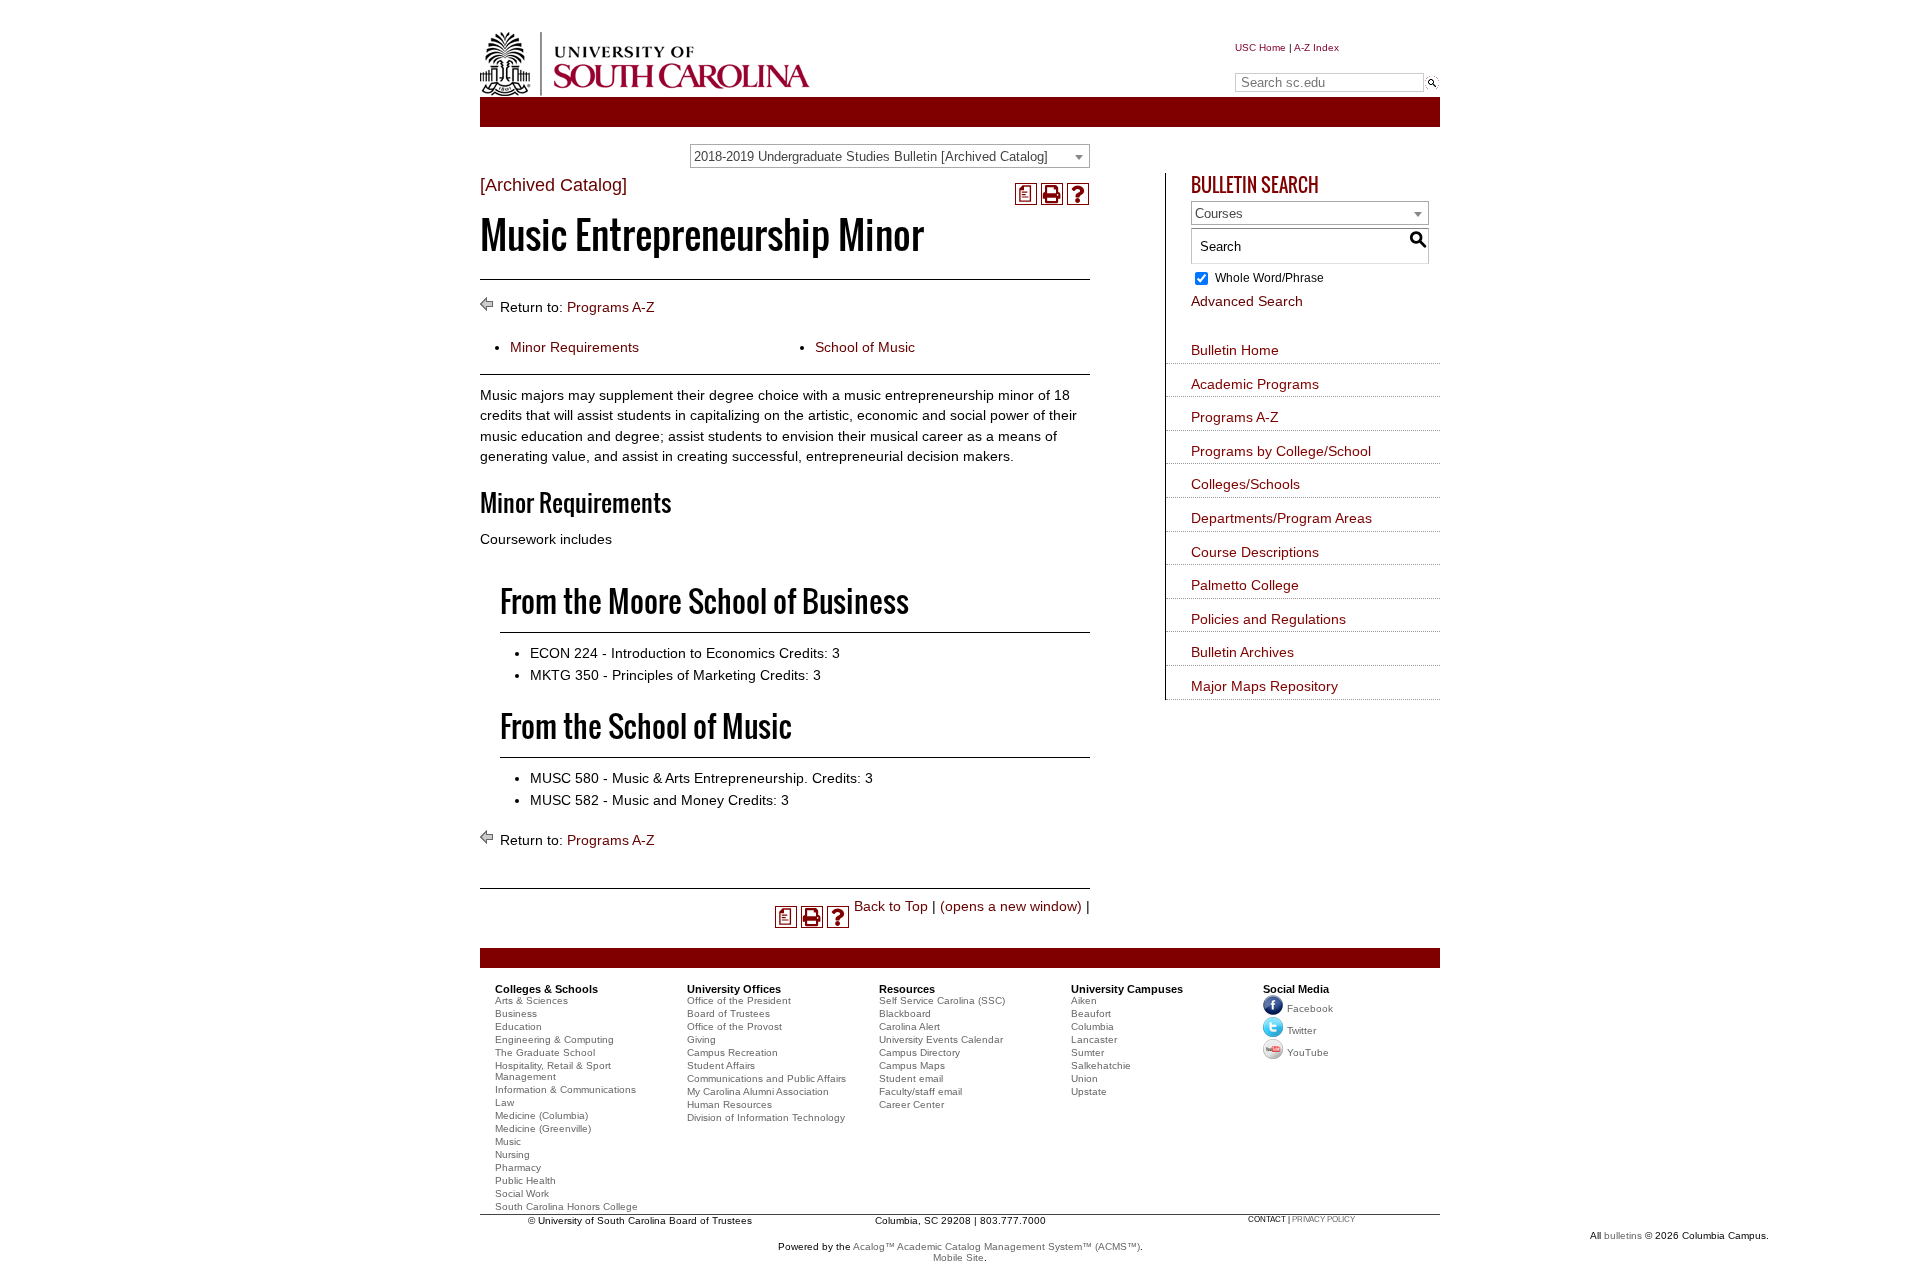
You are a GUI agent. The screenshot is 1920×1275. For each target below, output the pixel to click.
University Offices (734, 989)
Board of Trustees (728, 1013)
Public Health (525, 1180)
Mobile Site (958, 1257)
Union (1084, 1078)
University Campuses (1127, 989)
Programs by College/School (1281, 451)
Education (518, 1026)
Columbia (1092, 1026)
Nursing (512, 1154)
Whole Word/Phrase (1269, 278)
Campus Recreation (732, 1052)
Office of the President (739, 1000)
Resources (907, 989)
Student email (911, 1078)
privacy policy (1323, 1219)
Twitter (1301, 1030)
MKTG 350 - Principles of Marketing (643, 675)
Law (504, 1102)
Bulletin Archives (1242, 652)
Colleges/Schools (1245, 484)
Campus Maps (912, 1065)
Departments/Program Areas (1281, 518)
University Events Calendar (941, 1039)
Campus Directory (919, 1052)
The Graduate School (545, 1052)
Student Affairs (721, 1065)
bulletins (1623, 1235)
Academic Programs (1255, 384)
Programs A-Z (611, 307)
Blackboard (905, 1013)
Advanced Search (1247, 301)
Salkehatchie (1101, 1065)
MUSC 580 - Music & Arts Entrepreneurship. (669, 778)
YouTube (1308, 1052)
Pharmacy (518, 1167)
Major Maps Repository (1264, 686)
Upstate (1089, 1091)
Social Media (1296, 989)
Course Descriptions (1255, 552)
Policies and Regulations (1268, 619)
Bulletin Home (1235, 350)
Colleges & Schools (546, 989)
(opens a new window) (1011, 906)
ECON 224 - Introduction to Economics (652, 653)
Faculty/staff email (920, 1091)
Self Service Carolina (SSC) (942, 1000)
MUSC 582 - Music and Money (627, 800)
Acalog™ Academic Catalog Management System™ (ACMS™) (996, 1246)
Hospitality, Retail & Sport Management (553, 1071)
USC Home (1260, 47)
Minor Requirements (574, 347)
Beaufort (1091, 1013)
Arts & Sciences (531, 1000)
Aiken (1084, 1000)
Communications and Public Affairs (766, 1078)
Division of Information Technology (766, 1117)
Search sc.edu (1286, 63)
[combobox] (890, 156)
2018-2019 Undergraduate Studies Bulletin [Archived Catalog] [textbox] (871, 156)
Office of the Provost (734, 1026)
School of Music (865, 347)
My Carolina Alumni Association (758, 1091)
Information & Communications (565, 1089)
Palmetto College (1245, 585)
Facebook (1310, 1008)
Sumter (1087, 1052)
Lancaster (1094, 1039)
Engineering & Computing (554, 1039)
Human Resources (729, 1104)
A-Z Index (1316, 47)
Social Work (522, 1193)
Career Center (911, 1104)
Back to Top (891, 906)
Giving (701, 1039)
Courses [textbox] (1219, 213)
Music (508, 1141)
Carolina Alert (909, 1026)
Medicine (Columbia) (541, 1115)
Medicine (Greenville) (543, 1128)
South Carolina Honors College (566, 1206)
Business (516, 1013)
